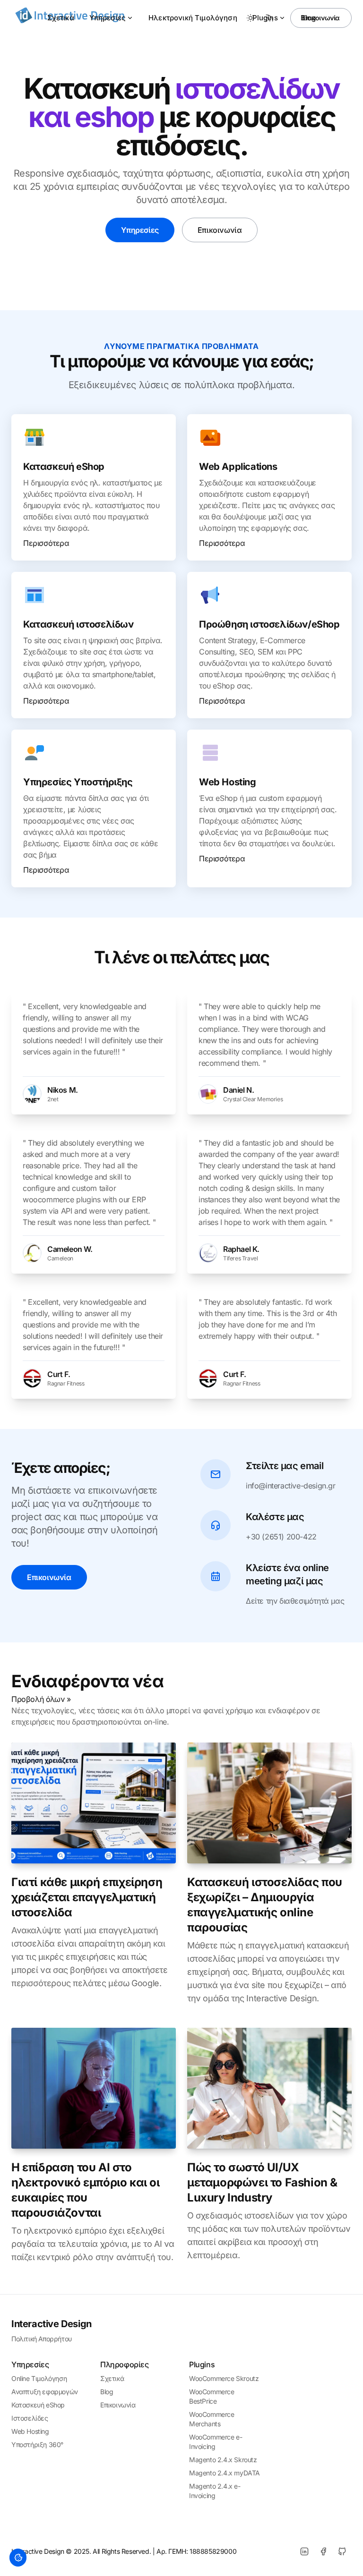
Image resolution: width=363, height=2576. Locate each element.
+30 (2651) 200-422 (281, 1537)
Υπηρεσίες (108, 18)
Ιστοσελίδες (30, 2418)
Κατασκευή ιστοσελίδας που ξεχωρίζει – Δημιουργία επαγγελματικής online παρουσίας (265, 1905)
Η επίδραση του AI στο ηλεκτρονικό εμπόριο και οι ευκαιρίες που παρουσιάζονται (86, 2190)
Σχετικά (61, 18)
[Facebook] (323, 2551)
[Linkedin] (304, 2551)
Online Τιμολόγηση (39, 2378)
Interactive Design (52, 2324)
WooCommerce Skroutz (224, 2378)
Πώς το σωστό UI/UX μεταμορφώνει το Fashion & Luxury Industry (262, 2182)
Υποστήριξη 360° (37, 2444)
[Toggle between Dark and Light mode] (251, 18)
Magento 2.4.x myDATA (225, 2473)
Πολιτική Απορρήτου (42, 2339)
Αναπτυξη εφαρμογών (45, 2392)
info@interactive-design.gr (291, 1486)
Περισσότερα (46, 543)
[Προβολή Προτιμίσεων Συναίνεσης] (18, 2558)
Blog (107, 2392)
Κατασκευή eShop (38, 2405)
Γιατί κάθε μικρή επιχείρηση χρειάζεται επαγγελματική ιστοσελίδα (87, 1897)
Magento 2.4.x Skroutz (223, 2460)
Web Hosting (30, 2431)
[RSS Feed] (269, 18)
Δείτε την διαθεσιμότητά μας (295, 1601)
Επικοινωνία (321, 18)
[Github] (342, 2551)
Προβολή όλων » (41, 1699)
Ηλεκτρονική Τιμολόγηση (193, 18)
